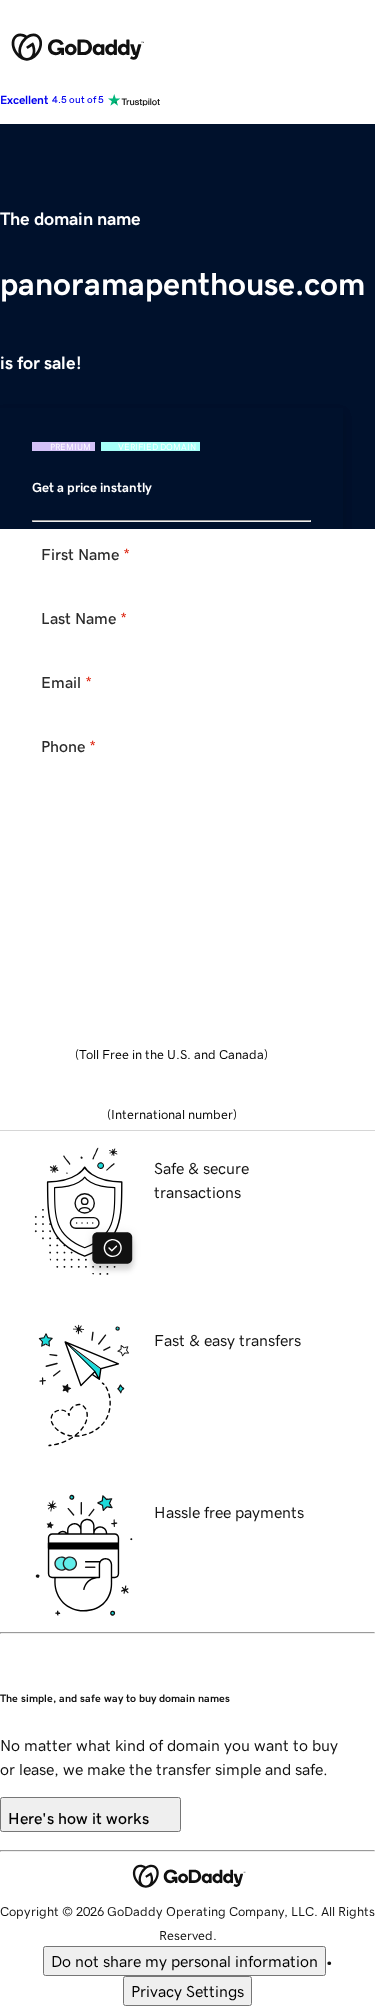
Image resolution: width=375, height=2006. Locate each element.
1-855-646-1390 (172, 1033)
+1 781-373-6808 (171, 1093)
